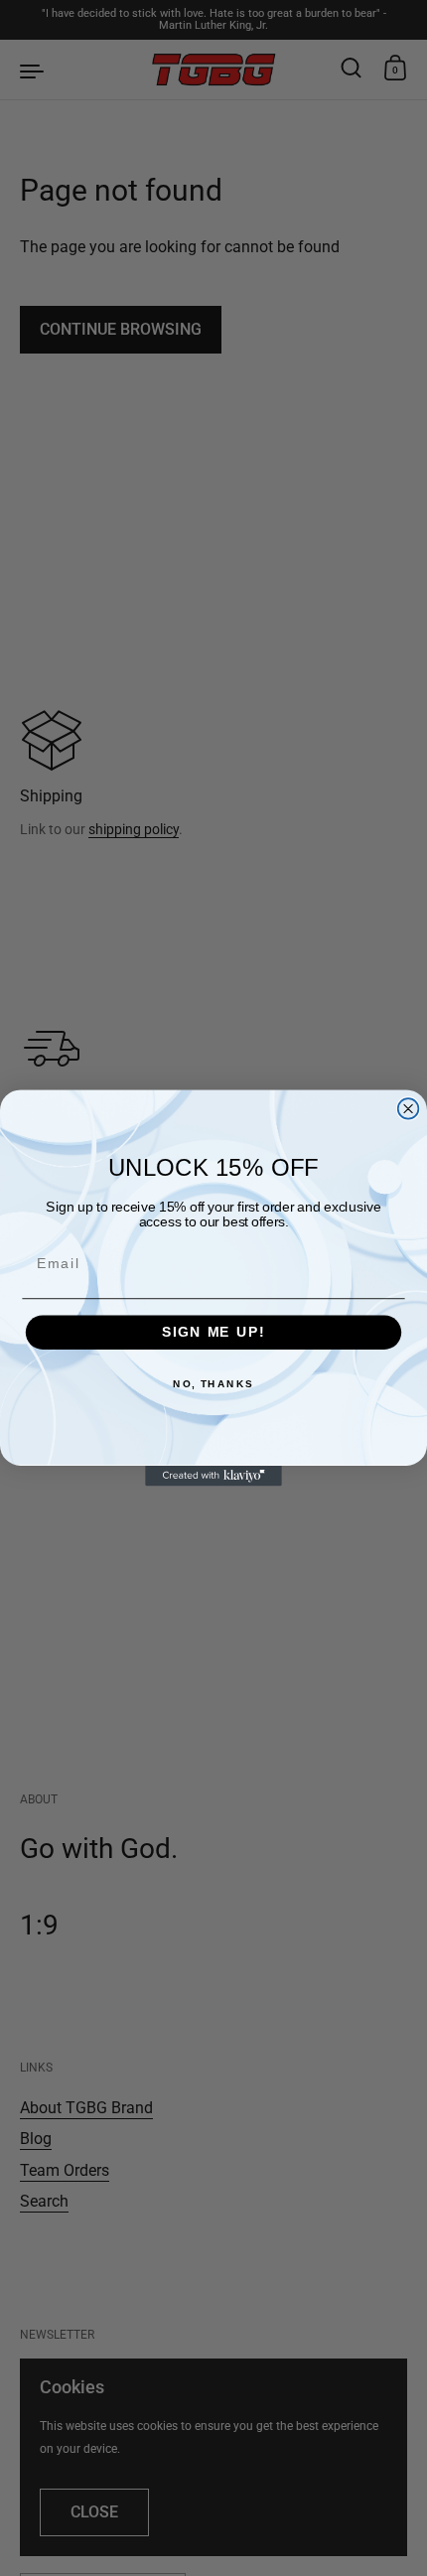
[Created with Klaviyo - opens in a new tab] (213, 1476)
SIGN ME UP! (213, 1332)
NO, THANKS (213, 1384)
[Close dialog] (409, 1109)
